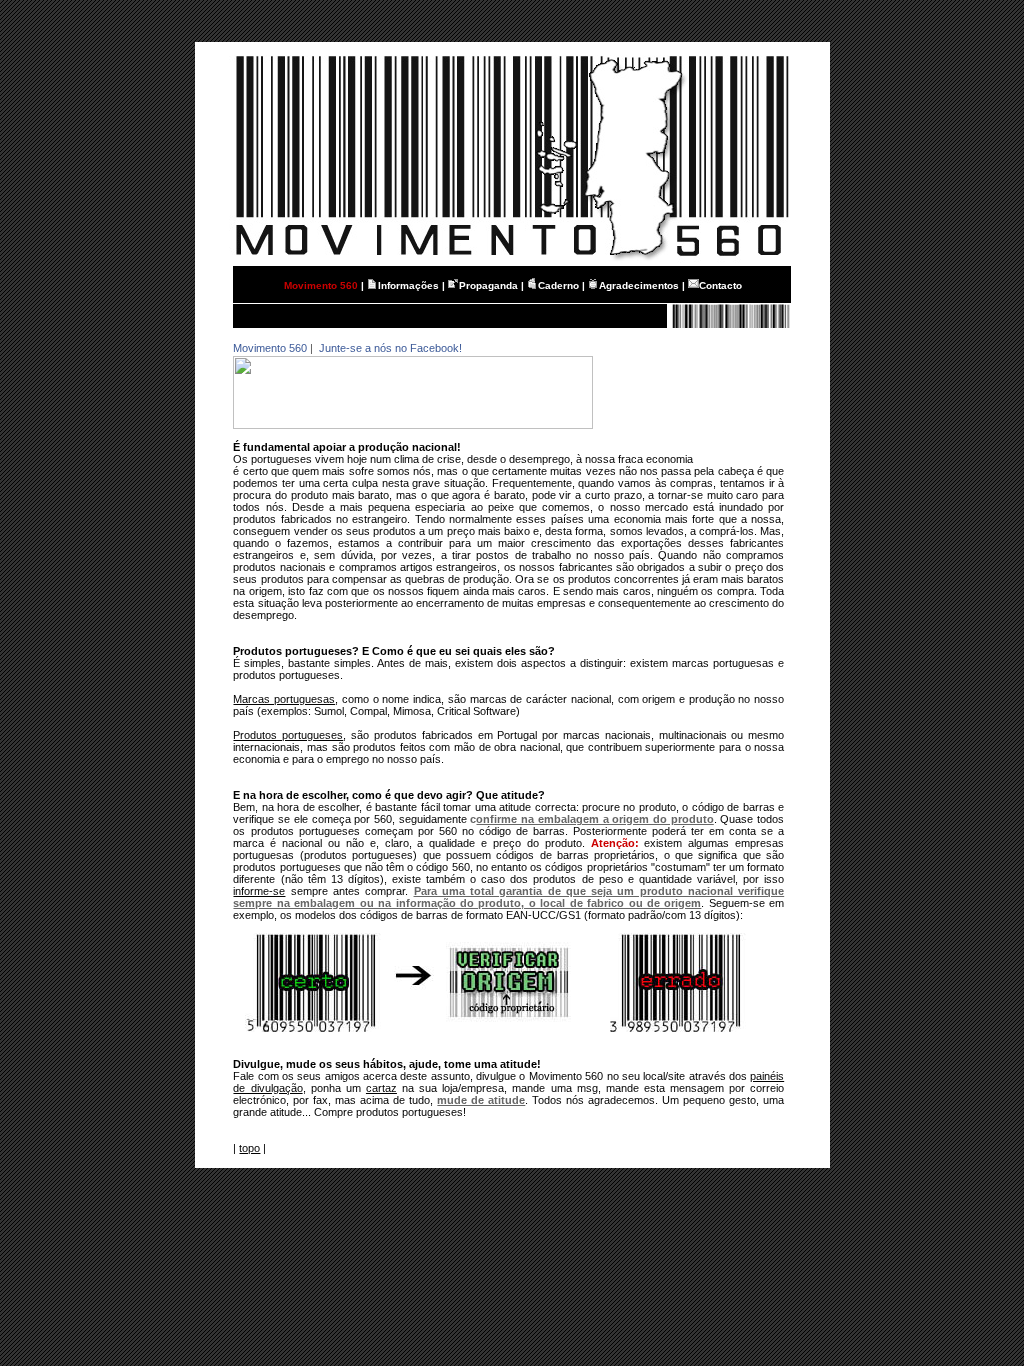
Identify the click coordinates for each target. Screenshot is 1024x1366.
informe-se (259, 891)
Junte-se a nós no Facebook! (389, 348)
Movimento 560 (270, 348)
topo (249, 1148)
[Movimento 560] (413, 425)
